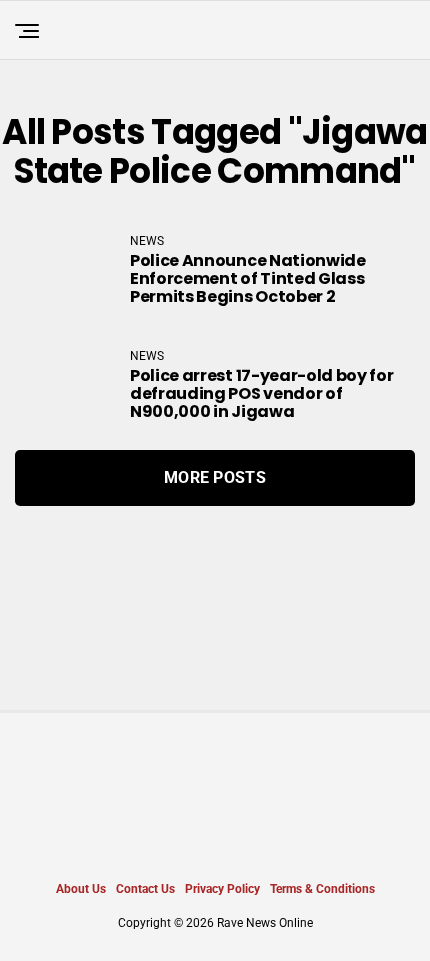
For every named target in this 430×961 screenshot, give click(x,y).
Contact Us (145, 889)
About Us (81, 889)
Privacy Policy (222, 889)
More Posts (215, 477)
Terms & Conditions (322, 889)
